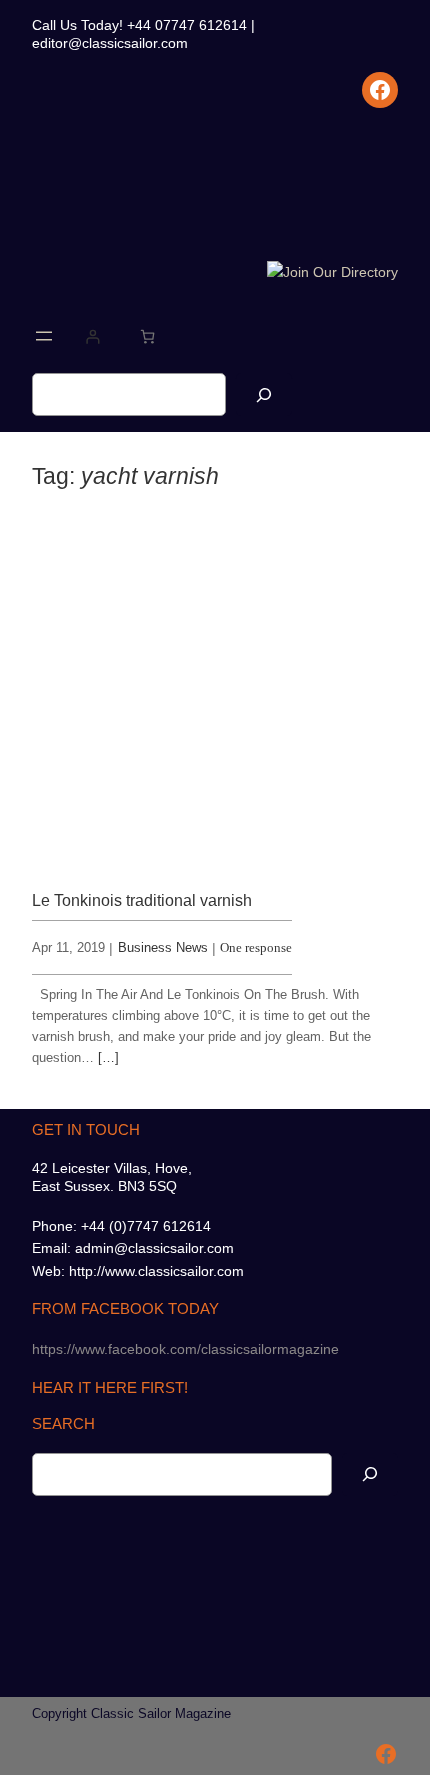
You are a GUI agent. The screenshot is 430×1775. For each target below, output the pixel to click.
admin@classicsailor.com (154, 1248)
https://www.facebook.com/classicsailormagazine (185, 1349)
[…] (108, 1057)
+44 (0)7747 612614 (146, 1226)
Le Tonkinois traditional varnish (142, 900)
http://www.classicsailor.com (156, 1271)
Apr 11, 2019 (68, 947)
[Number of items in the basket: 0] (147, 336)
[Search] (264, 394)
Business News (163, 947)
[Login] (92, 336)
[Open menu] (44, 336)
